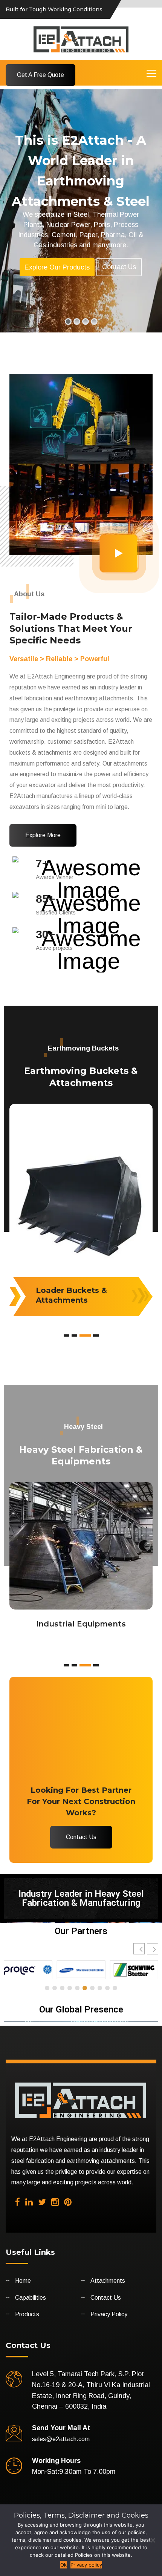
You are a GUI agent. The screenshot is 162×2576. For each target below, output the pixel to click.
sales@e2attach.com (61, 2439)
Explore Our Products (57, 267)
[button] (153, 1949)
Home (23, 2281)
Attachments (108, 2281)
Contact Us (119, 267)
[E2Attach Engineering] (81, 39)
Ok (63, 2565)
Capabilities (31, 2298)
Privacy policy (86, 2565)
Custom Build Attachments (63, 1295)
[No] (153, 2540)
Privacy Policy (109, 2314)
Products (27, 2314)
